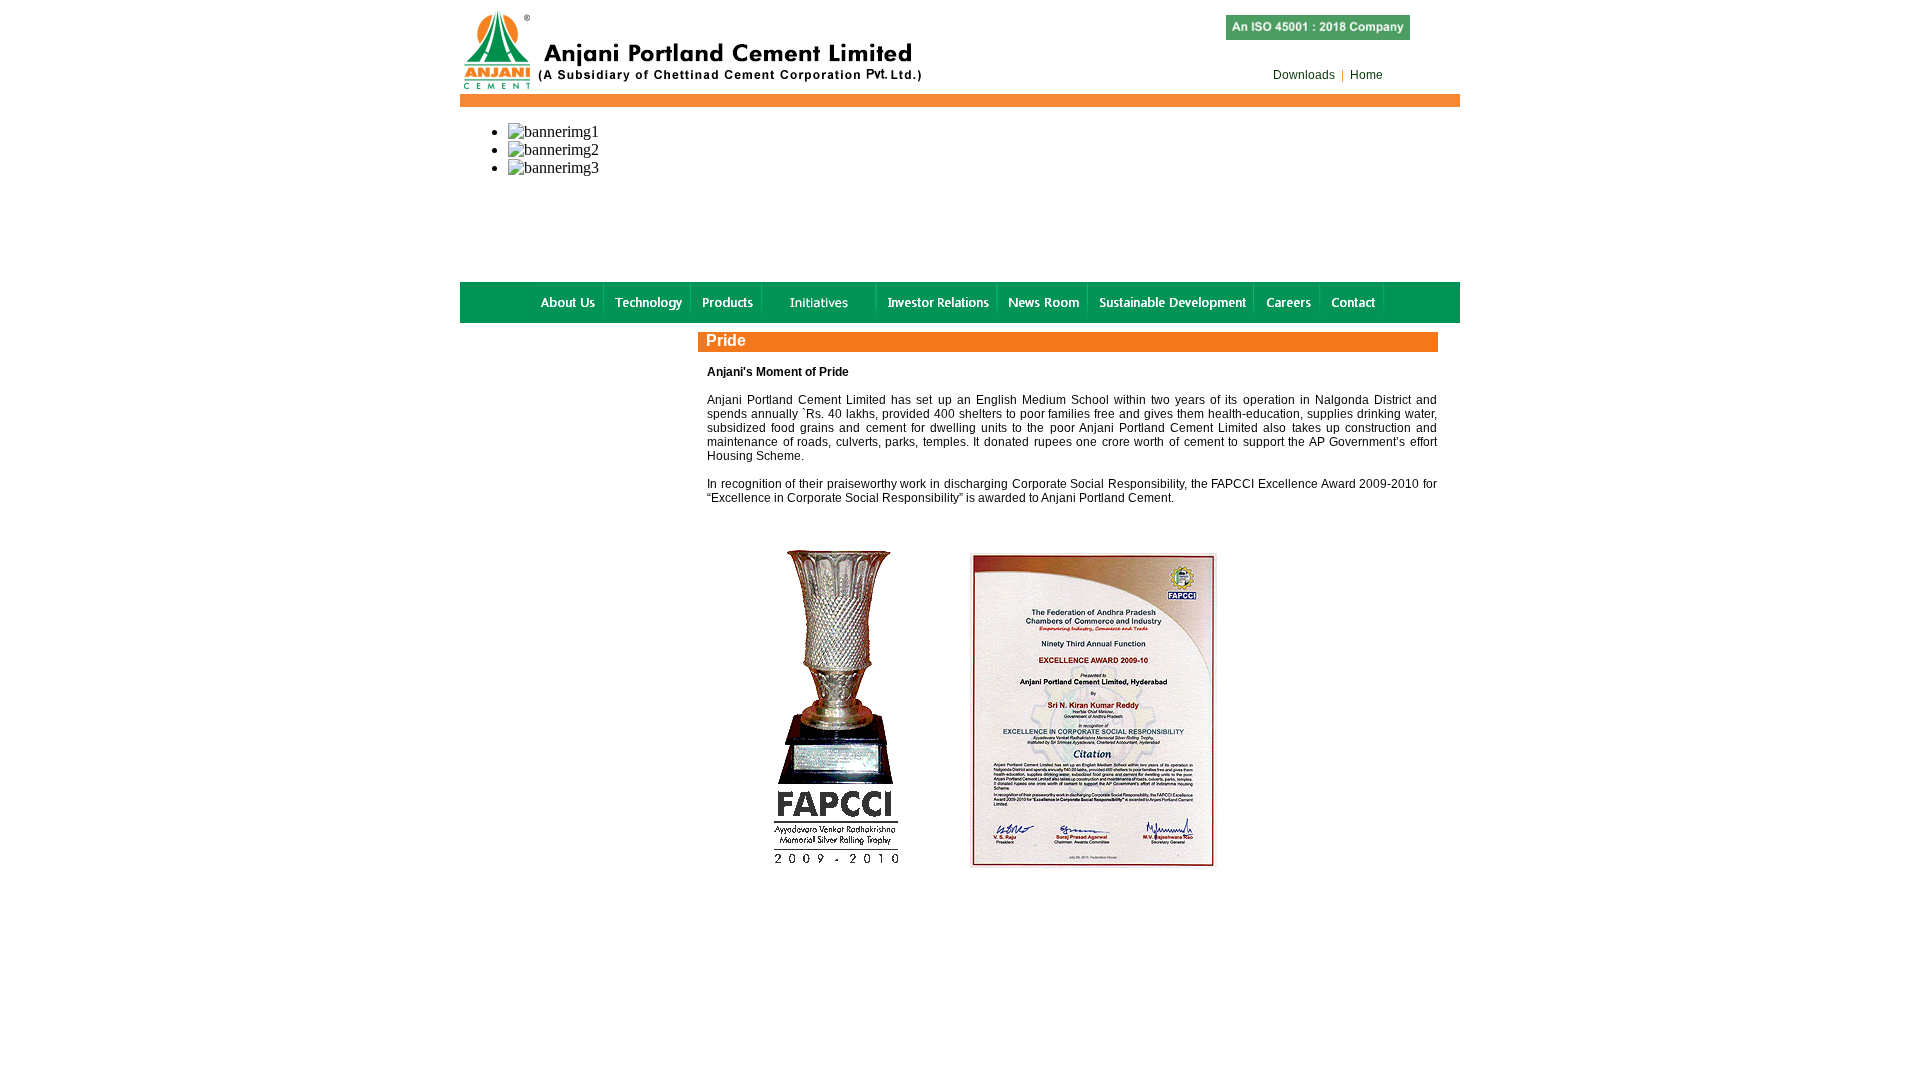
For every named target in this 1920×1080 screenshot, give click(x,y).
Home (1365, 75)
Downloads (1305, 75)
